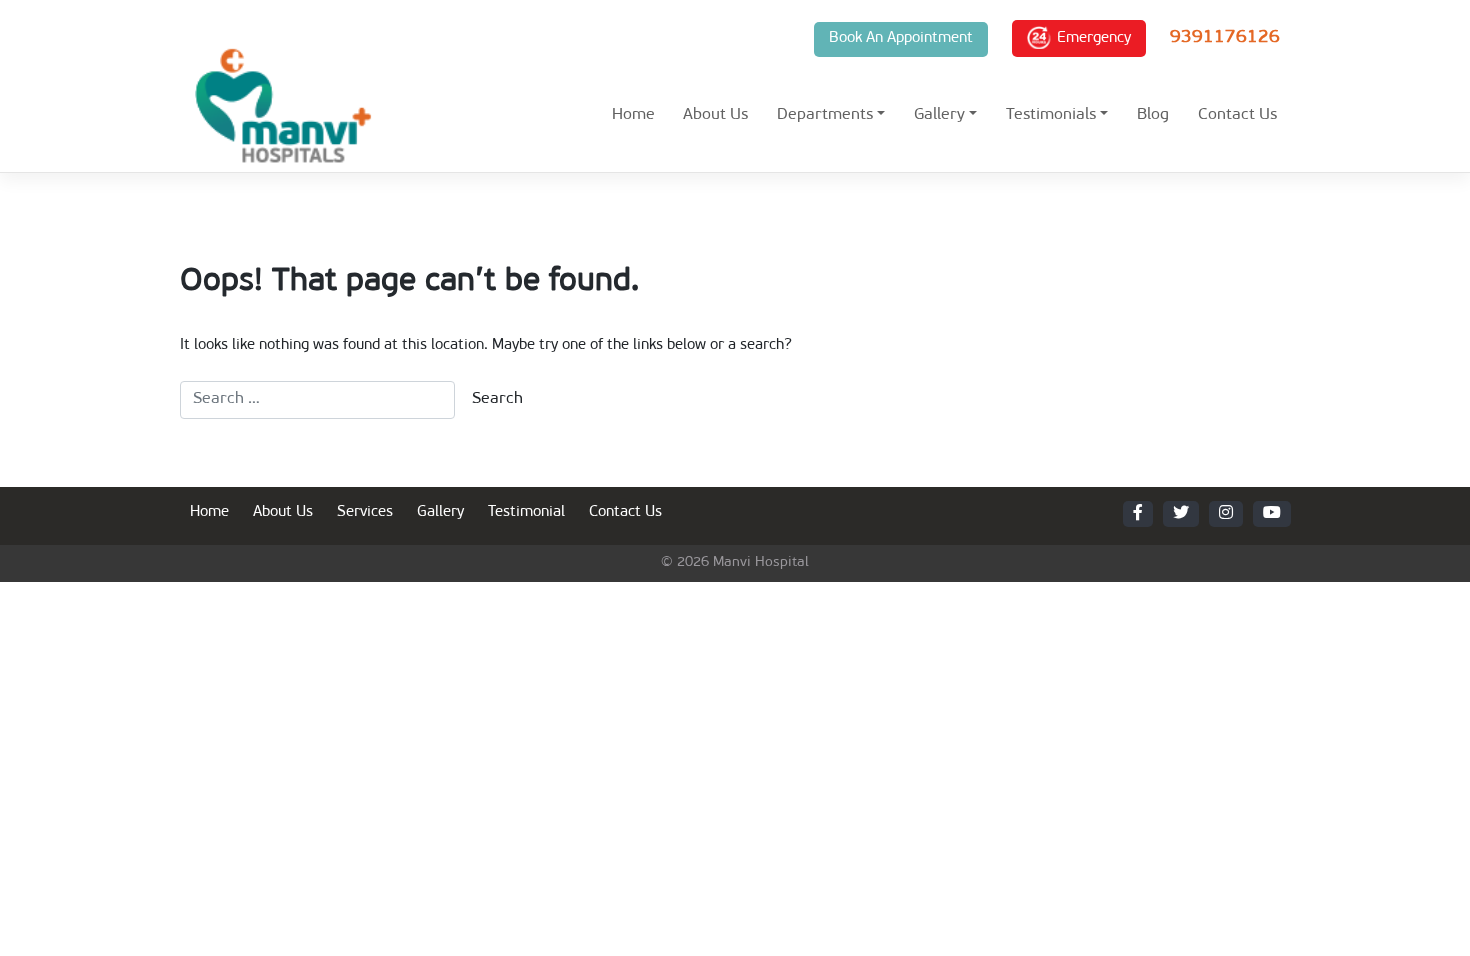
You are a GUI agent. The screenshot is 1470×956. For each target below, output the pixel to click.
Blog (1153, 115)
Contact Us (1237, 115)
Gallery (939, 115)
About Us (715, 115)
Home (633, 115)
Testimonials (1051, 115)
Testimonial (526, 512)
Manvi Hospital (761, 562)
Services (365, 512)
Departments (825, 115)
